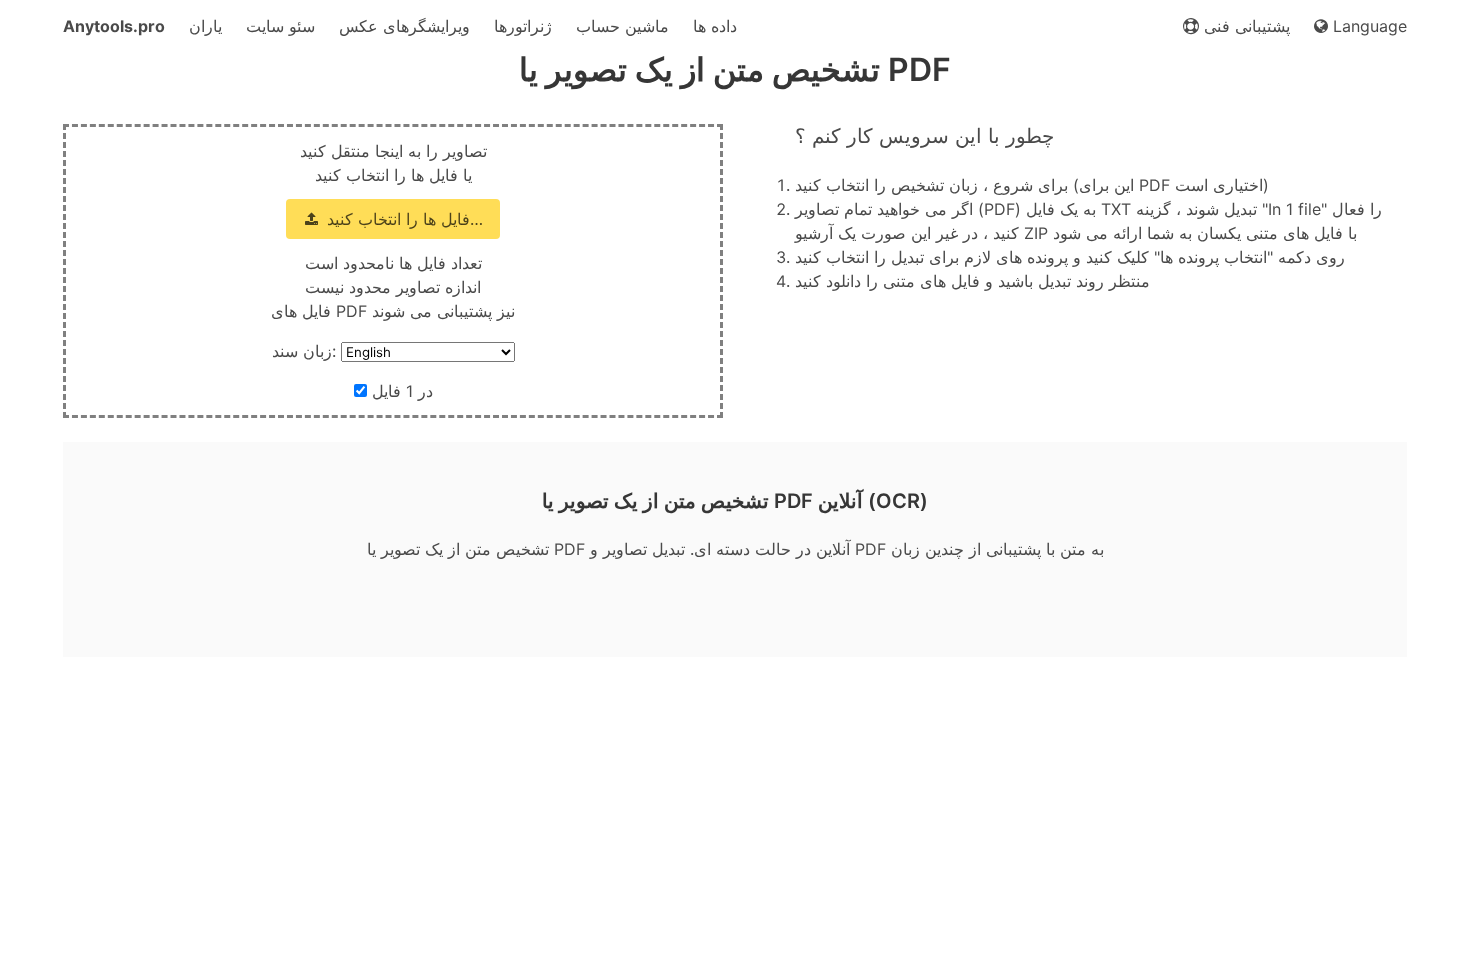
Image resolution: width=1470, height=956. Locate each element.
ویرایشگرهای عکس (404, 26)
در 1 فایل (400, 391)
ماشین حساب (622, 26)
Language (1367, 26)
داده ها (715, 26)
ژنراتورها (523, 26)
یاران (205, 26)
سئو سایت (280, 26)
